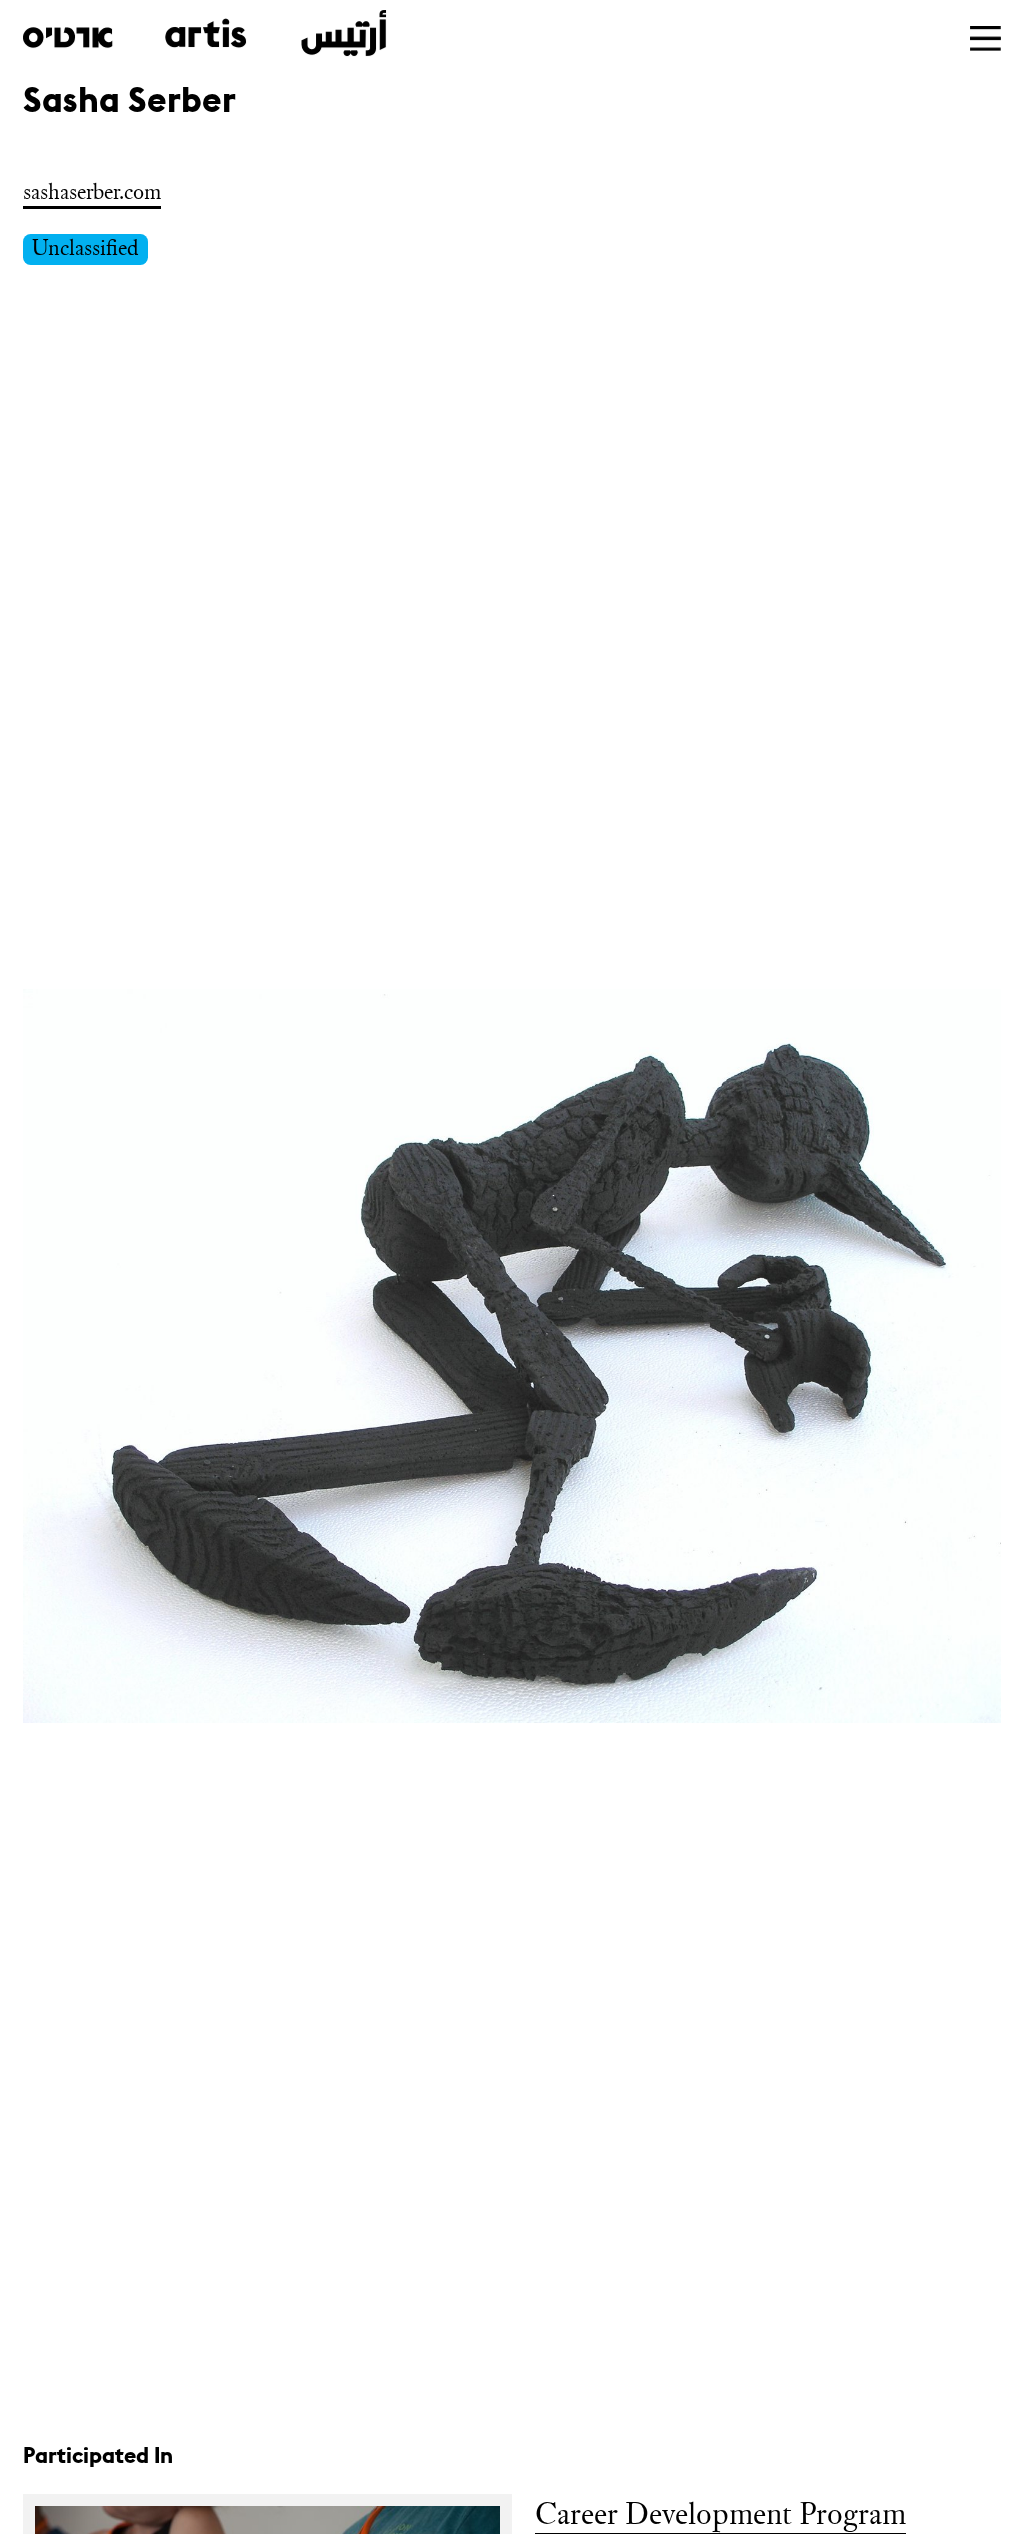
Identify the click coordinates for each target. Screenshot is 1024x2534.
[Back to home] (204, 33)
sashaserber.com (92, 191)
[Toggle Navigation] (985, 38)
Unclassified (85, 247)
